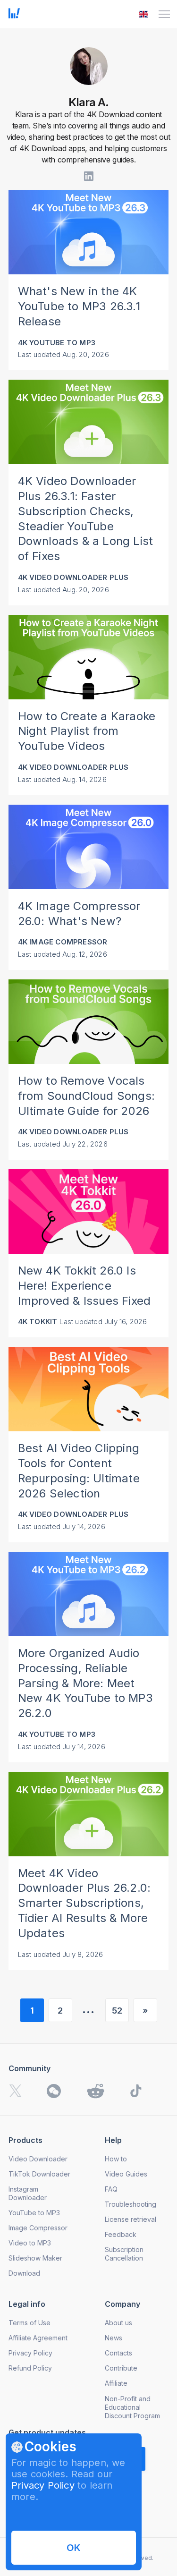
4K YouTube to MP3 (57, 343)
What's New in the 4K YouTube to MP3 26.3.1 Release (79, 306)
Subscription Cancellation (124, 2254)
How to (116, 2159)
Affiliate (116, 2383)
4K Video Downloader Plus (73, 577)
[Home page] (14, 16)
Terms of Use (29, 2323)
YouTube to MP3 (34, 2213)
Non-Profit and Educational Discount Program (132, 2407)
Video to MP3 (30, 2243)
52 (117, 2011)
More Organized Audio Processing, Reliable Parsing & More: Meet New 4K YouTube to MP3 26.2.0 (85, 1683)
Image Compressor (38, 2228)
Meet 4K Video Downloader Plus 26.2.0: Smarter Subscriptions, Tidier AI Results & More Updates (84, 1903)
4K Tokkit (38, 1322)
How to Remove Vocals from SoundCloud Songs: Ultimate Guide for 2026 (86, 1096)
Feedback (121, 2234)
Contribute (121, 2368)
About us (118, 2323)
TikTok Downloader (39, 2174)
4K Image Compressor (63, 942)
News (114, 2338)
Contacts (118, 2353)
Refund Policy (30, 2368)
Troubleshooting (131, 2204)
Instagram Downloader (28, 2193)
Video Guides (126, 2174)
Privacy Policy (43, 2485)
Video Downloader (38, 2159)
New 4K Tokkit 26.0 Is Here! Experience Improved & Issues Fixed (84, 1286)
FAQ (111, 2189)
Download (24, 2273)
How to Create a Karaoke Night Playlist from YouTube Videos (87, 731)
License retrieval (131, 2219)
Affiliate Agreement (38, 2338)
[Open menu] (164, 14)
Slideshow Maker (35, 2258)
